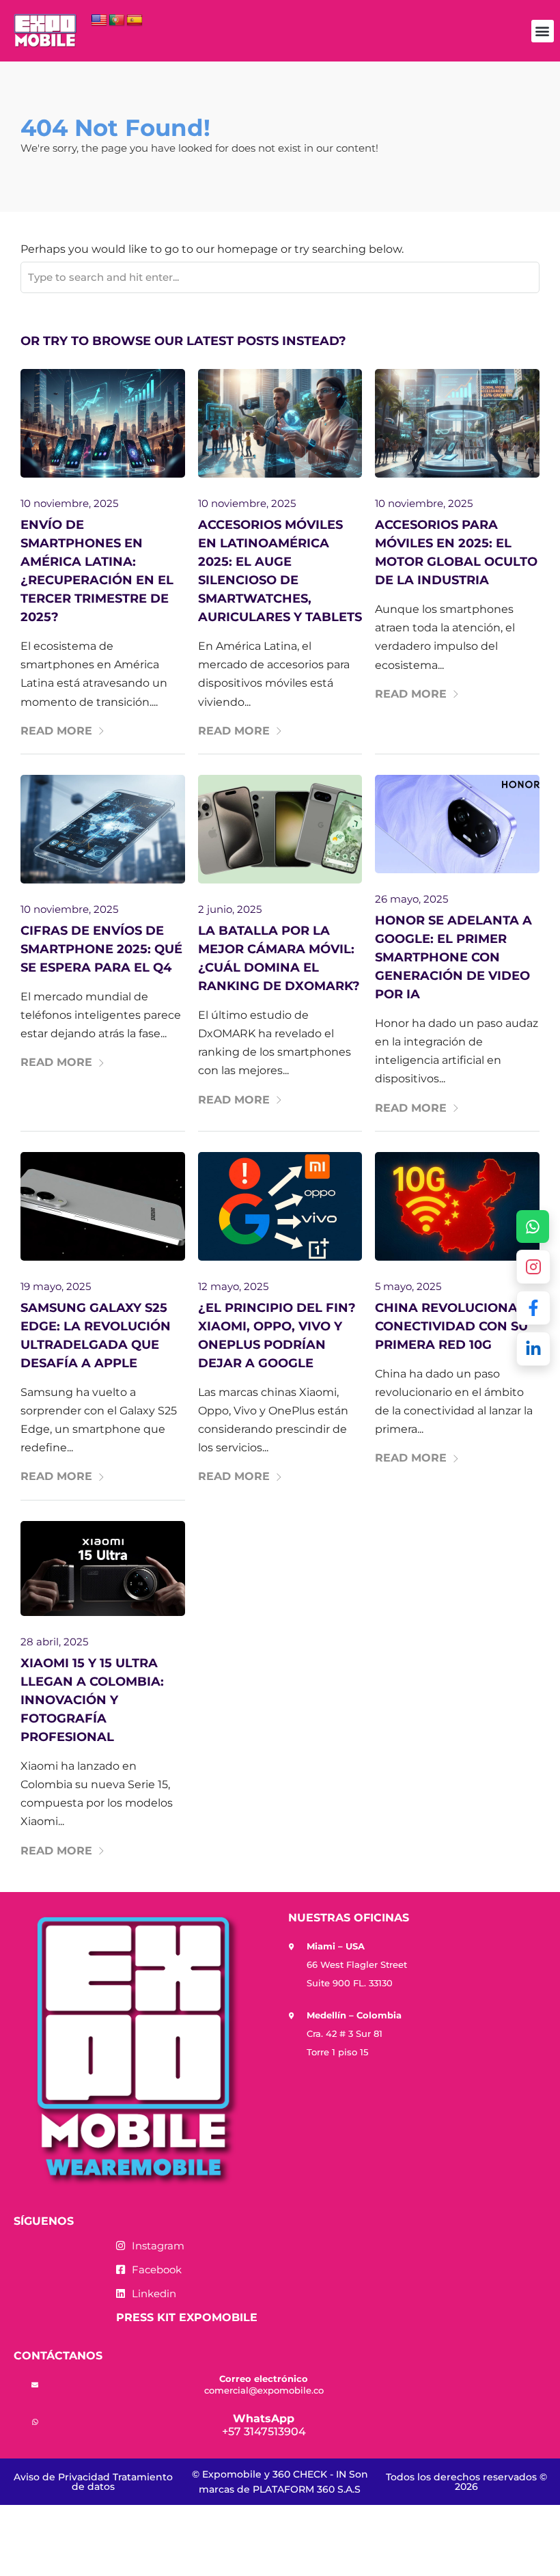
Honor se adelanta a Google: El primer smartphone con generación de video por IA (453, 957)
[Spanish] (135, 20)
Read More (56, 731)
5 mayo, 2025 (408, 1286)
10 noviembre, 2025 (69, 503)
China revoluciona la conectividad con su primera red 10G (457, 1326)
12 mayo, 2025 (233, 1286)
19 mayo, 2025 (56, 1286)
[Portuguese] (117, 20)
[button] (543, 31)
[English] (99, 20)
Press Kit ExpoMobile (187, 2317)
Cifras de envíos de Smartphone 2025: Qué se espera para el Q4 (101, 949)
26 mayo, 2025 (411, 899)
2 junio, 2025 (230, 909)
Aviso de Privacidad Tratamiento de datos (93, 2482)
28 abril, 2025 (54, 1642)
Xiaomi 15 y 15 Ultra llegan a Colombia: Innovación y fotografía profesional (92, 1700)
